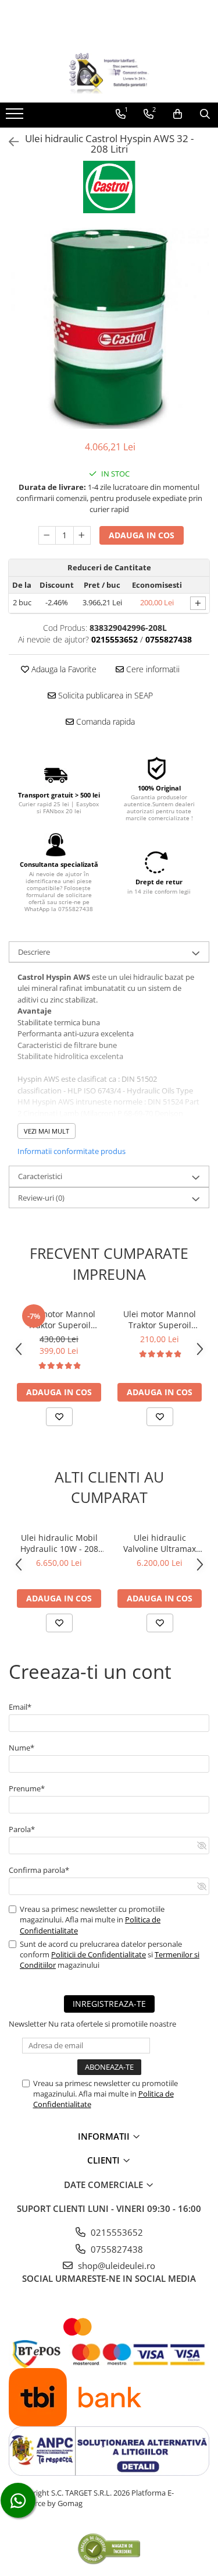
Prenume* (27, 1788)
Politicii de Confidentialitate (99, 1954)
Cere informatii (152, 669)
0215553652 (116, 2232)
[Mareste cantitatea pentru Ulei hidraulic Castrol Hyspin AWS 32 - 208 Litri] (82, 535)
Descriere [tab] (34, 952)
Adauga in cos (142, 535)
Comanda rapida (104, 721)
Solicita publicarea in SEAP (104, 695)
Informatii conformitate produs (72, 1151)
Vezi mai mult (47, 1131)
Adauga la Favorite (63, 669)
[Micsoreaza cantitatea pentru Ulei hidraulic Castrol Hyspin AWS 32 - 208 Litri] (47, 535)
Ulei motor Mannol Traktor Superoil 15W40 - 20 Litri (59, 1319)
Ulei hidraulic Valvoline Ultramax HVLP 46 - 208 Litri (160, 1543)
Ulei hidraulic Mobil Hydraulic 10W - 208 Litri (59, 1543)
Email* (20, 1707)
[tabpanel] (109, 328)
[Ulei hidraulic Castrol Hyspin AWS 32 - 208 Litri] (109, 328)
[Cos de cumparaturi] (178, 114)
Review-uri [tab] (41, 1198)
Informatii (105, 2136)
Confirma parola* (39, 1870)
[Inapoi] (9, 142)
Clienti (105, 2160)
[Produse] (16, 117)
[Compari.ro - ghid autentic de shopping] (109, 2548)
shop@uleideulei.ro (115, 2266)
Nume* (22, 1748)
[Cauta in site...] (205, 114)
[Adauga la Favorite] (59, 1417)
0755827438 (116, 2249)
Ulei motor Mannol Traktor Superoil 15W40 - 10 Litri (160, 1319)
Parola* (22, 1829)
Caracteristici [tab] (40, 1176)
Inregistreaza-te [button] (109, 2004)
